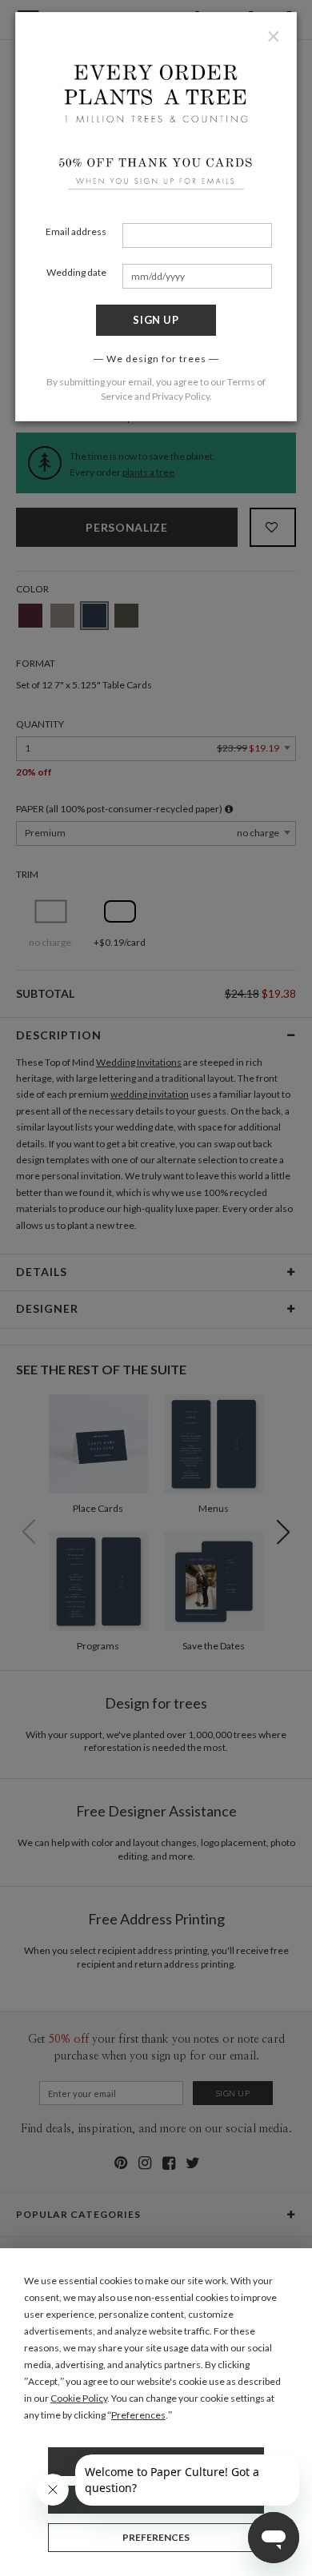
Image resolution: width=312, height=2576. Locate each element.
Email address (76, 231)
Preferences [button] (138, 2415)
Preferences (156, 2537)
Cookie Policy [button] (79, 2398)
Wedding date (76, 272)
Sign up (156, 320)
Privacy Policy (181, 396)
